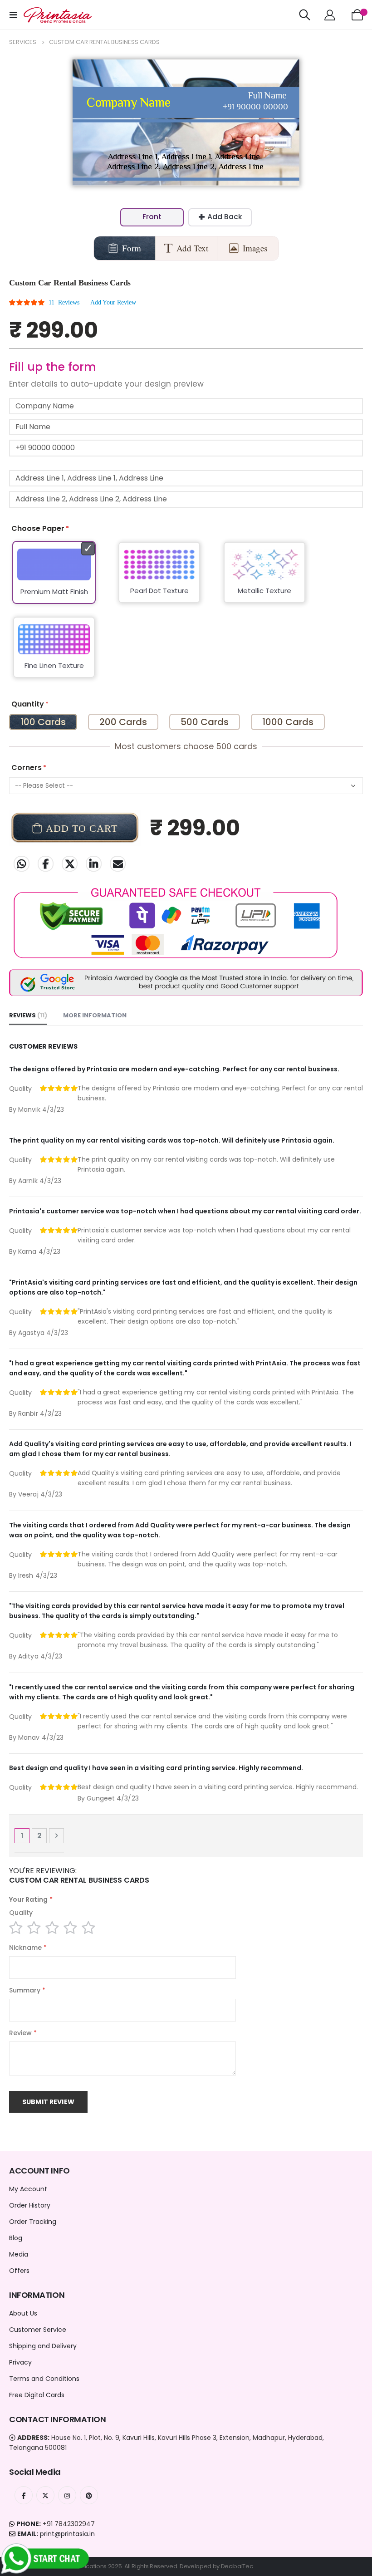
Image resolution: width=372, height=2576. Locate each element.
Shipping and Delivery (43, 2346)
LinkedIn (94, 864)
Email (118, 864)
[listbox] (186, 615)
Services (23, 42)
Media (19, 2254)
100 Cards (43, 722)
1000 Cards (288, 722)
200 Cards (123, 722)
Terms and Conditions (44, 2379)
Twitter (70, 864)
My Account (28, 2189)
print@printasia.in (67, 2534)
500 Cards (205, 722)
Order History (30, 2205)
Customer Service (38, 2330)
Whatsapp (22, 864)
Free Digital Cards (37, 2395)
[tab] (28, 1016)
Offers (19, 2271)
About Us (23, 2313)
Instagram (67, 2495)
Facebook (46, 864)
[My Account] (330, 15)
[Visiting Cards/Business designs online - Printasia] (58, 15)
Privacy (20, 2362)
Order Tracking (33, 2222)
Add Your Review (113, 302)
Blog (16, 2238)
